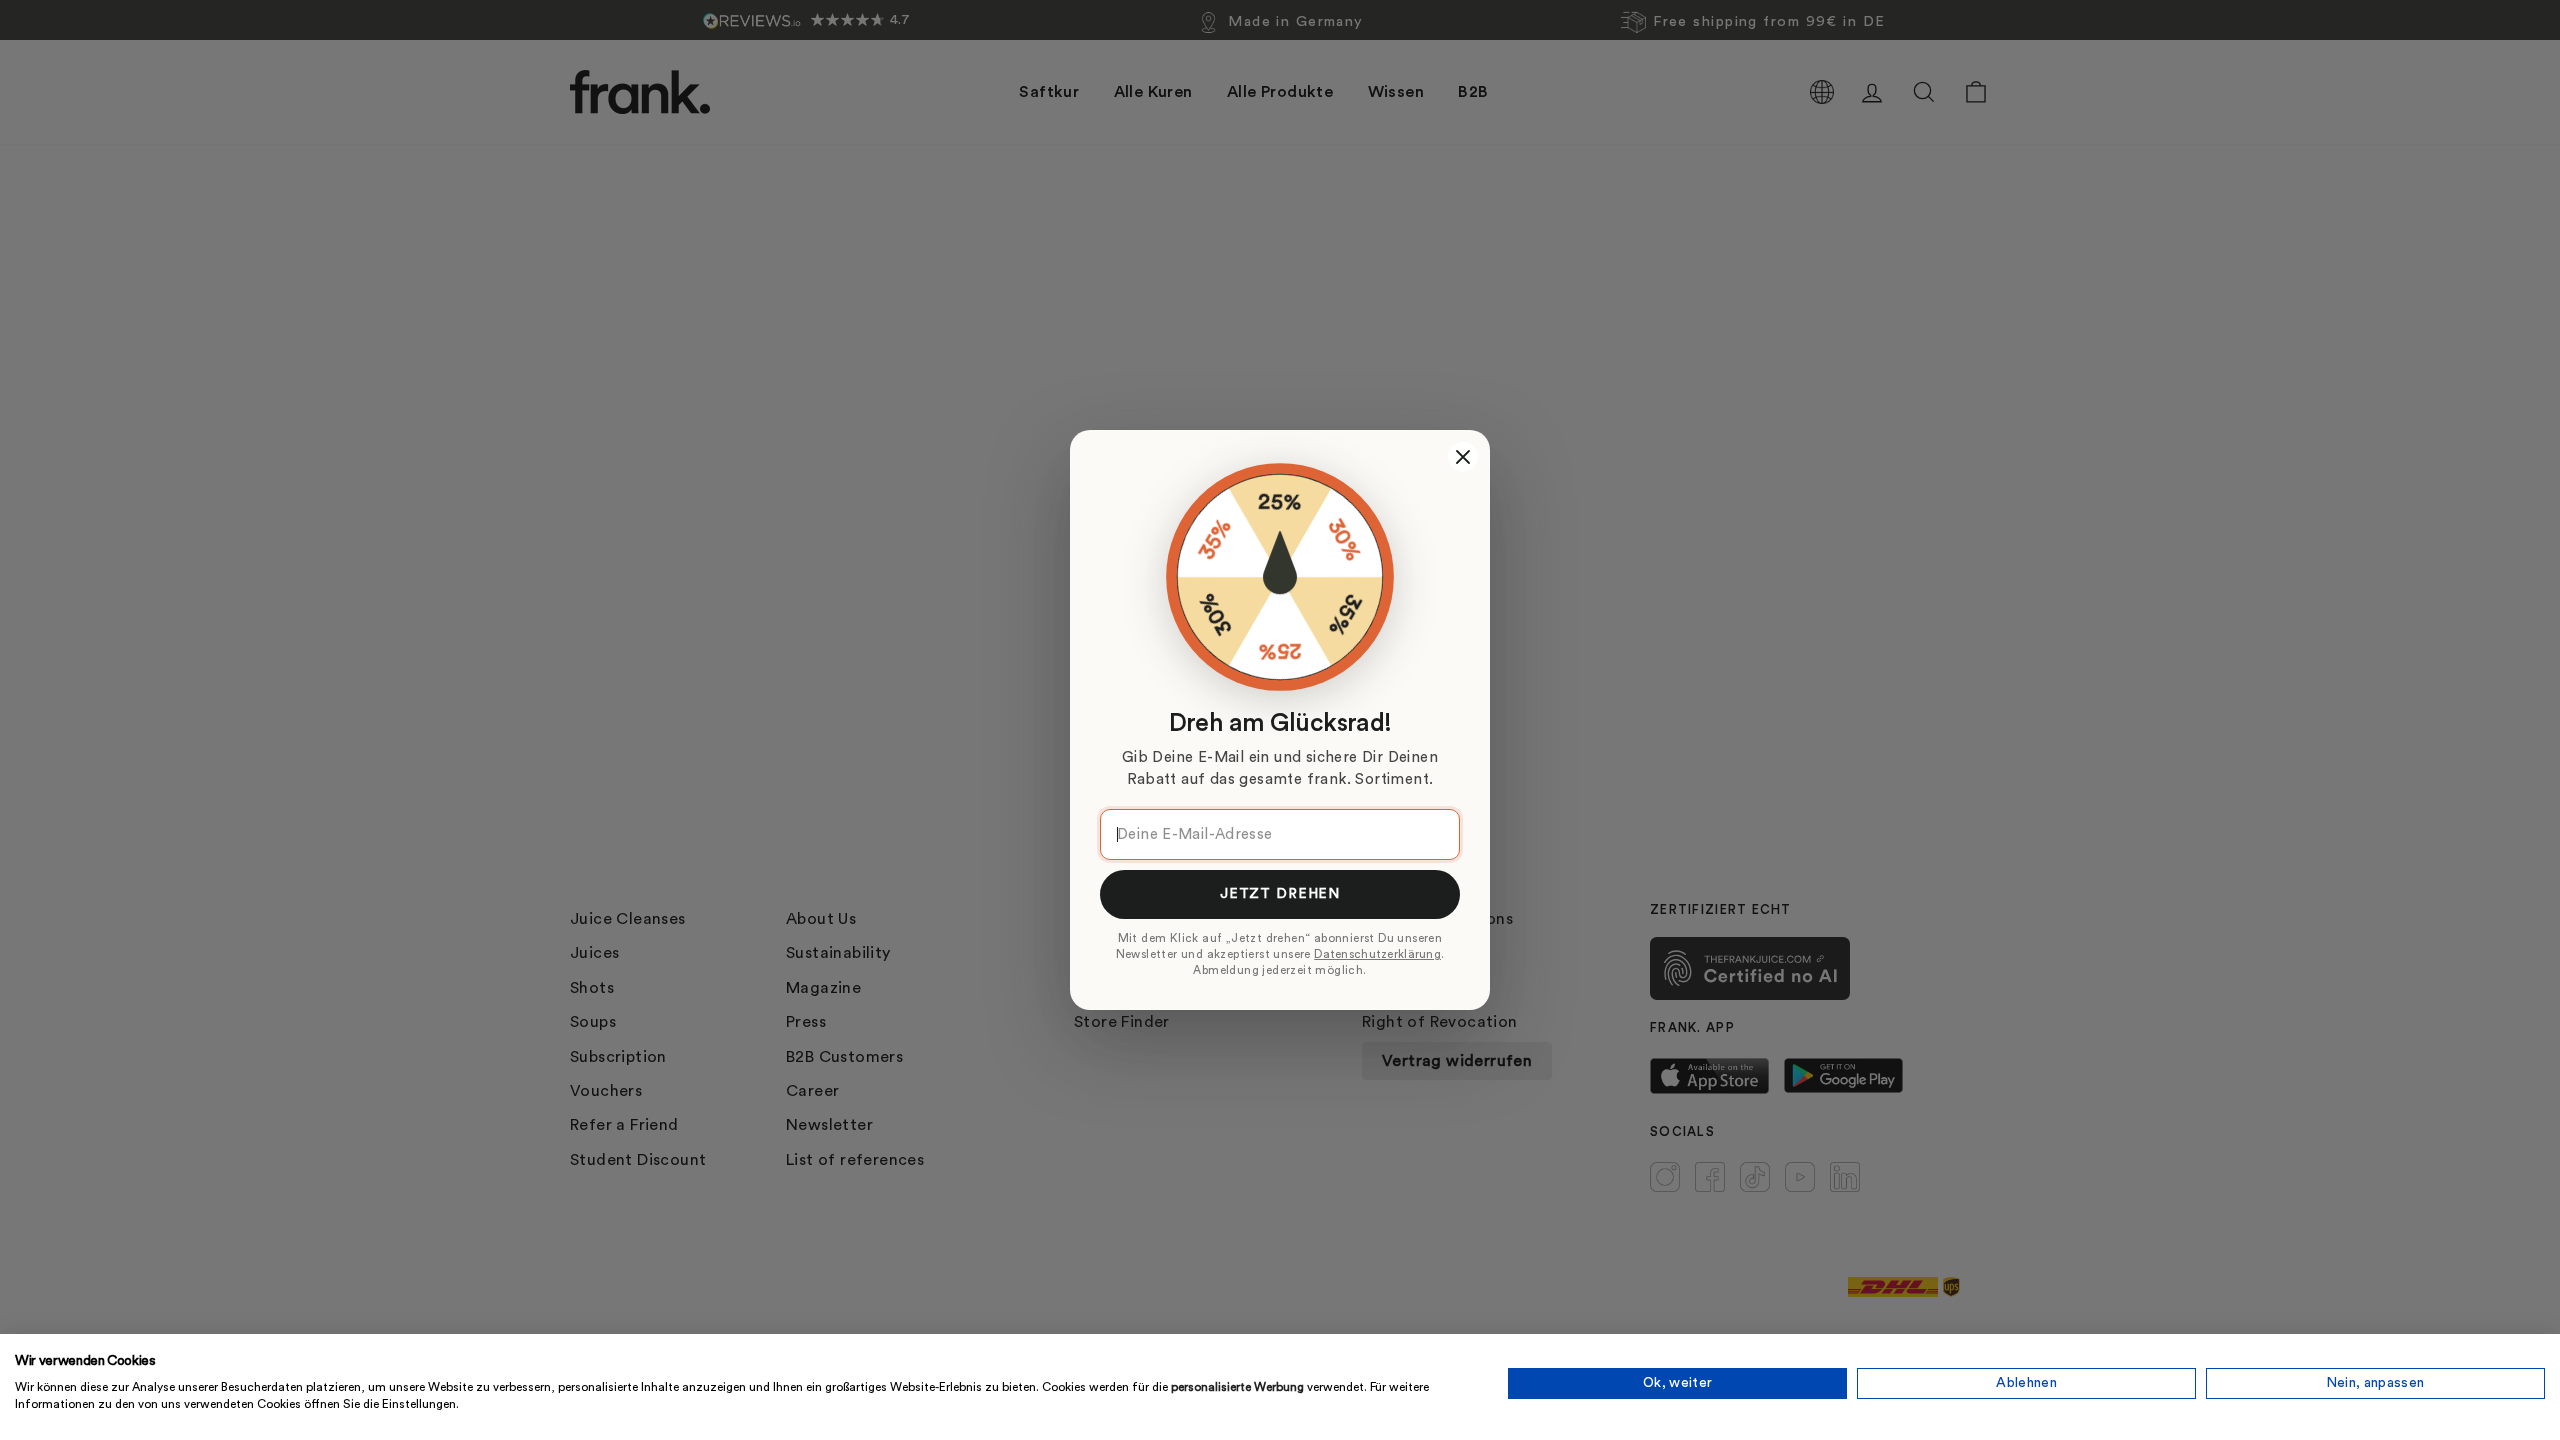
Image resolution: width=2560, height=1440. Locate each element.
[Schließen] (1463, 457)
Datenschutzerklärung (1377, 954)
